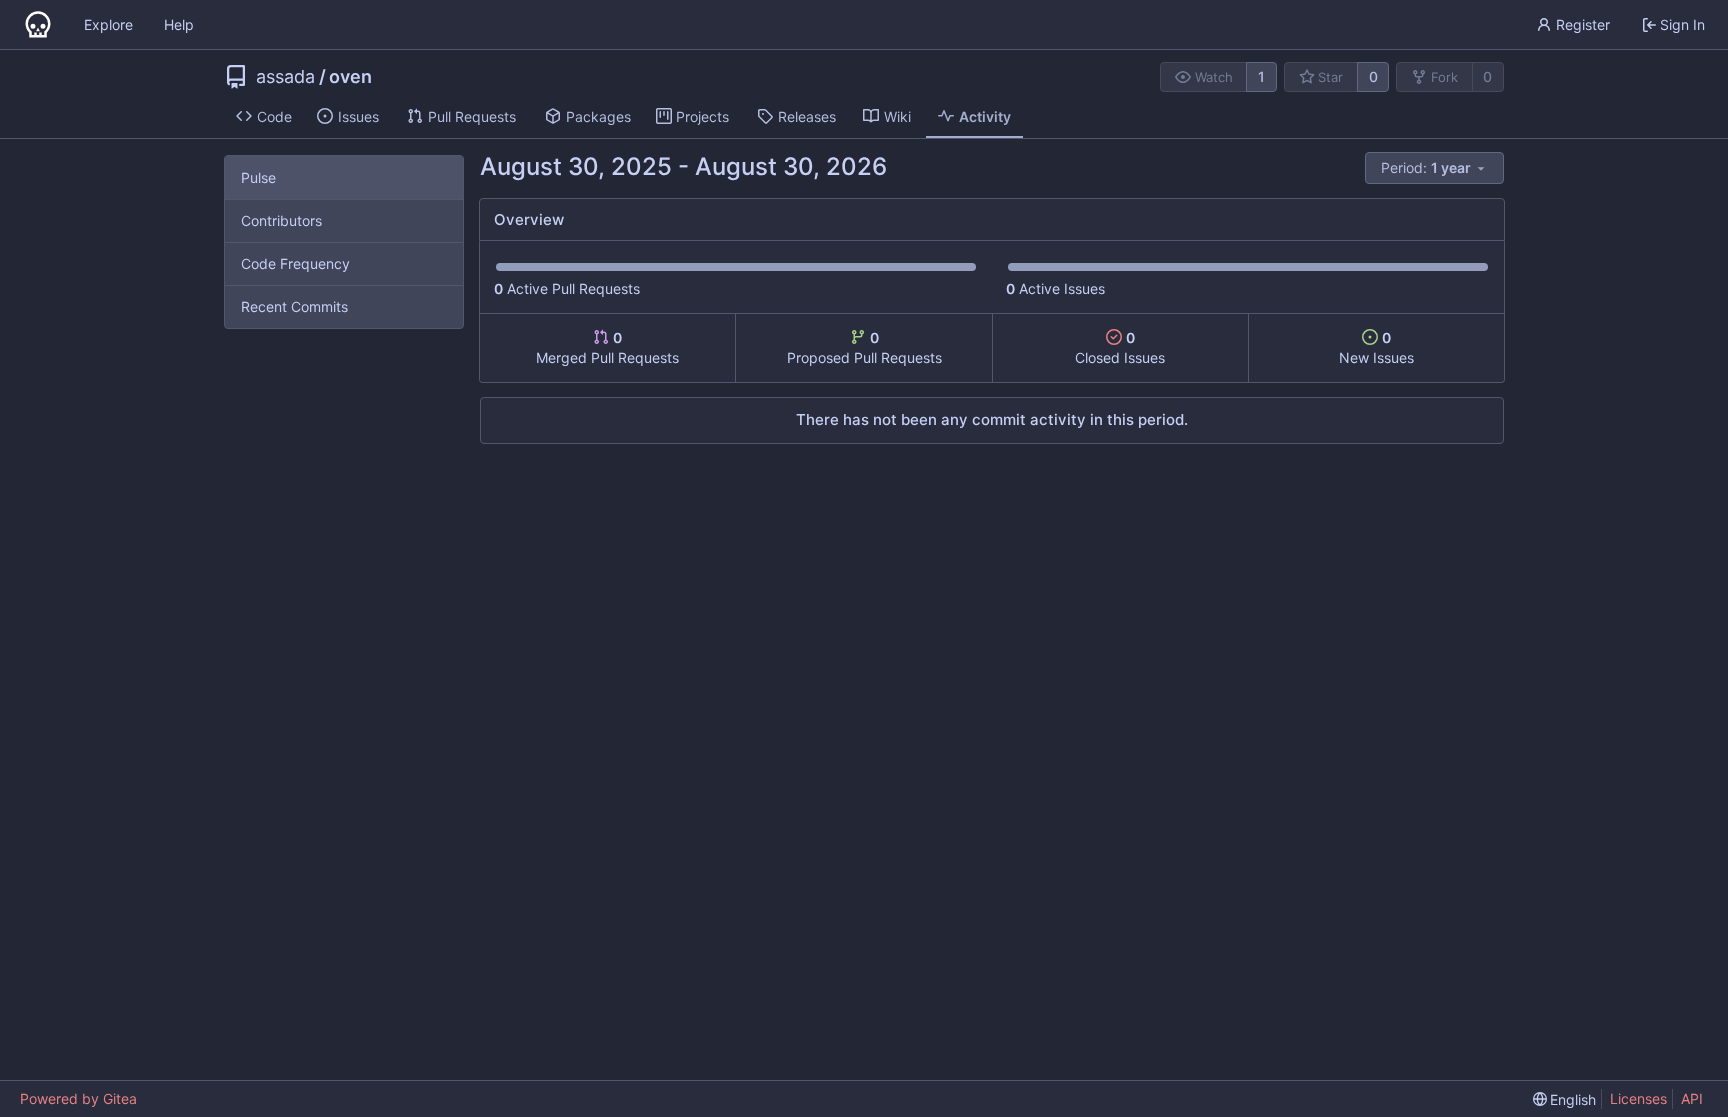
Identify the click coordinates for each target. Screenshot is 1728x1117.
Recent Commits (294, 306)
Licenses (1638, 1098)
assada (285, 77)
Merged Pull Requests (607, 347)
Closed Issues (1120, 347)
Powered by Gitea (78, 1098)
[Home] (38, 25)
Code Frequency (295, 263)
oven (350, 77)
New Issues (1376, 347)
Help (179, 24)
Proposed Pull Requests (864, 347)
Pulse (258, 177)
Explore (108, 24)
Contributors (281, 220)
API (1692, 1098)
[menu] (1434, 168)
